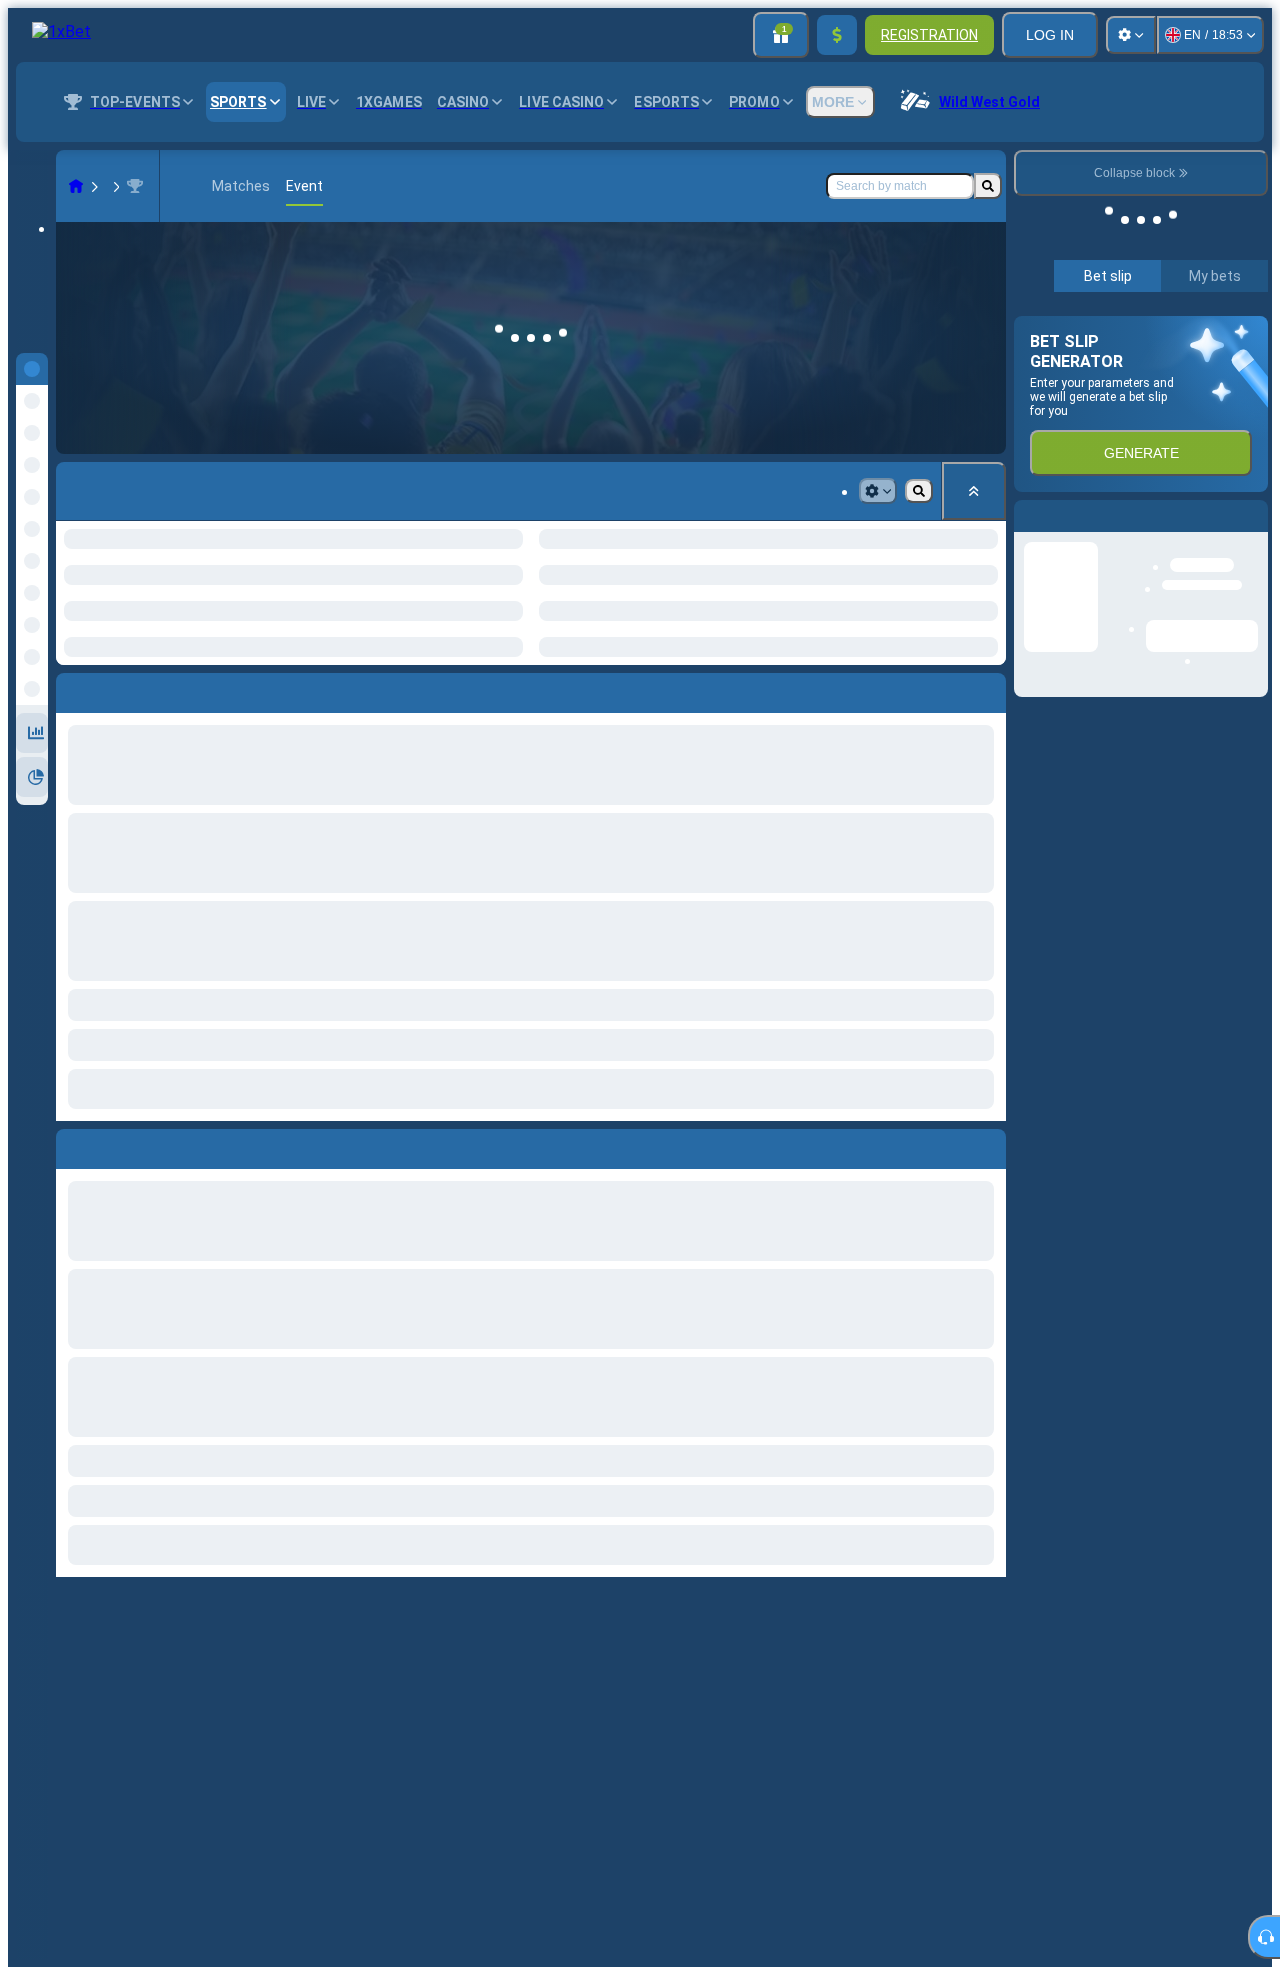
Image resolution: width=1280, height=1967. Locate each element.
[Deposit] (837, 35)
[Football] (114, 186)
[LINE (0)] (76, 186)
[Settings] (1131, 35)
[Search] (988, 186)
